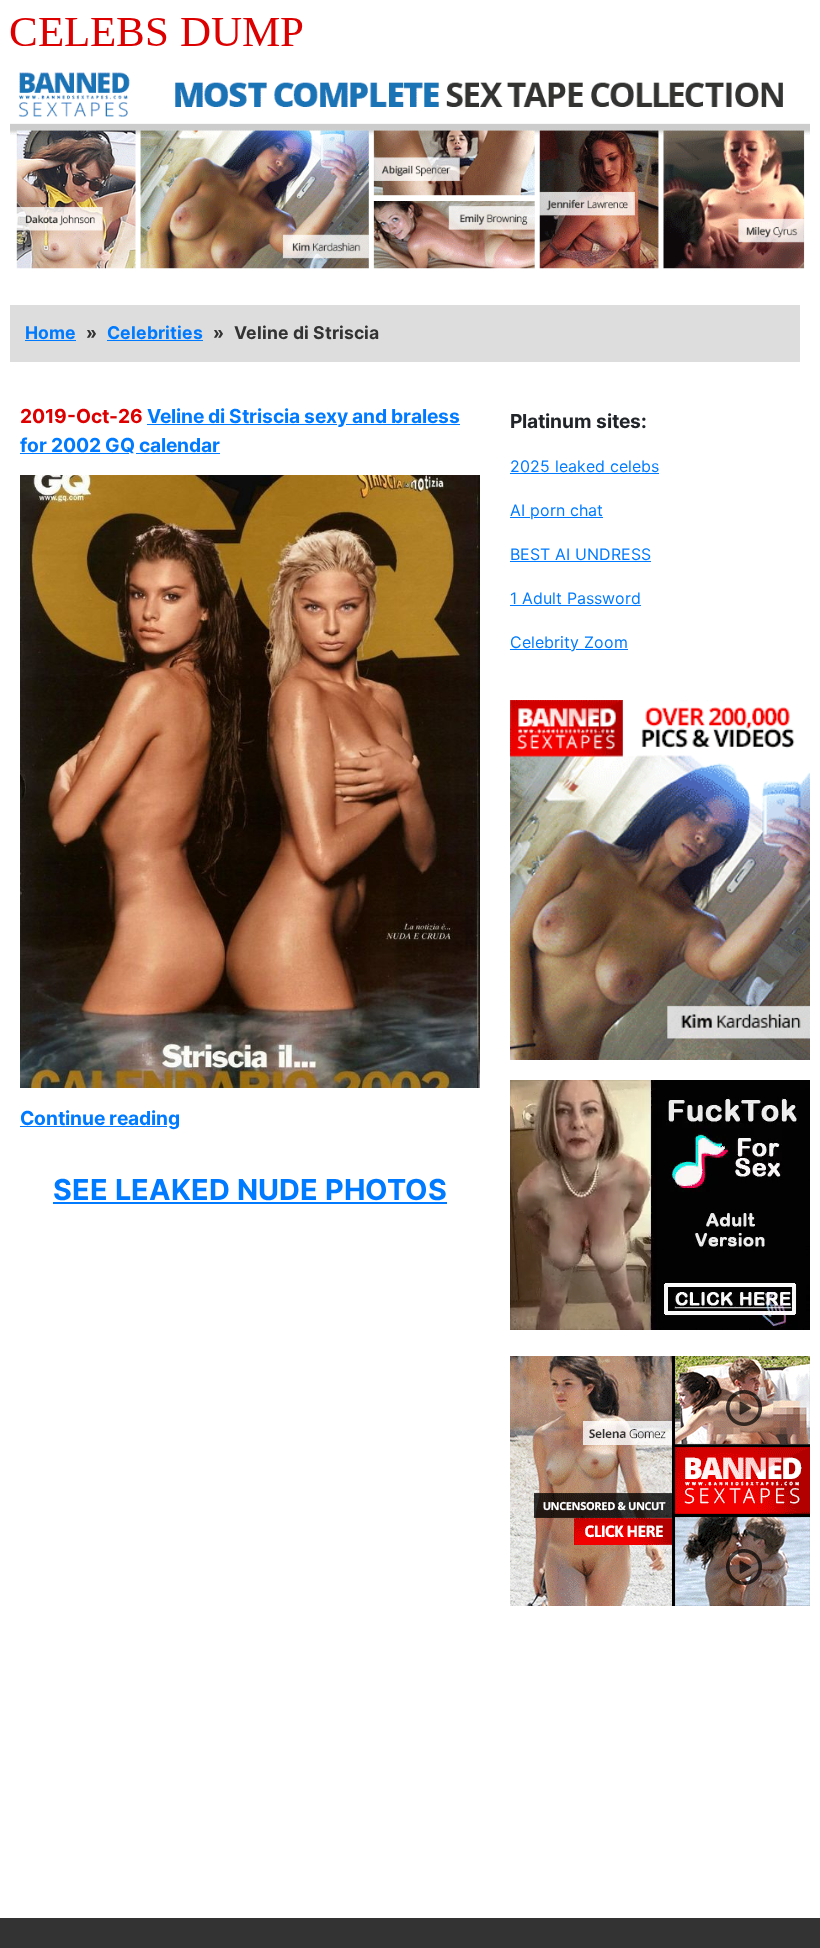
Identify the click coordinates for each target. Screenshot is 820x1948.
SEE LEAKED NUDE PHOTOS (250, 1189)
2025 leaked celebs (584, 466)
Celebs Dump (156, 31)
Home (50, 332)
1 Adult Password (575, 598)
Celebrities (155, 332)
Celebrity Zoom (569, 642)
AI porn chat (556, 510)
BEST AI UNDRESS (580, 554)
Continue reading (100, 1118)
